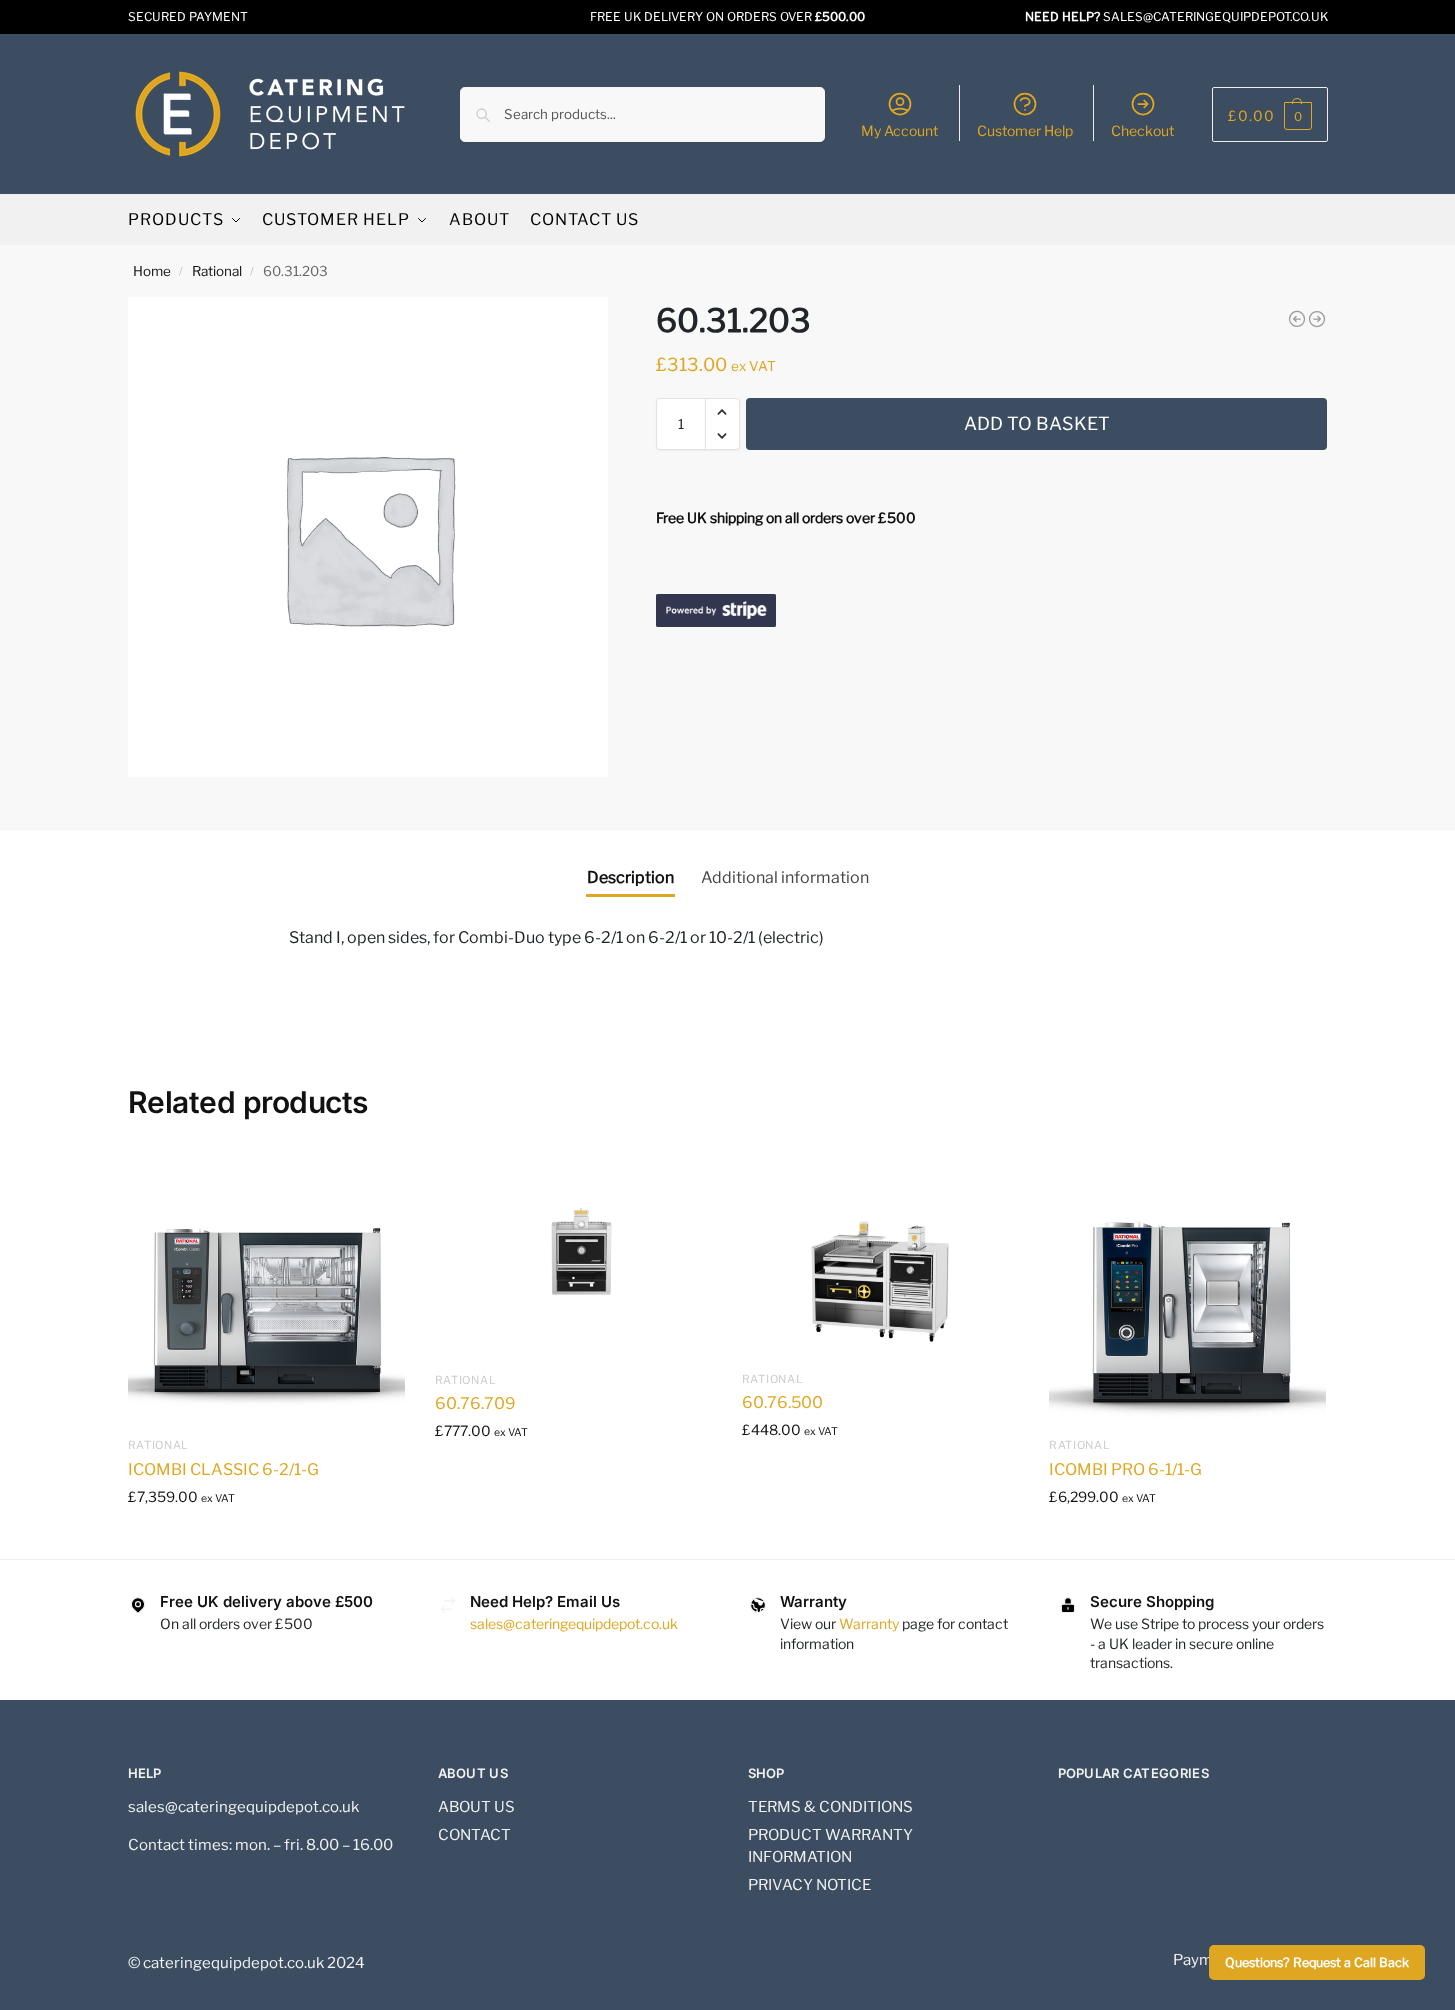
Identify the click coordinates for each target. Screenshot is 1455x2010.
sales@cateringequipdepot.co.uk (574, 1623)
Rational (217, 271)
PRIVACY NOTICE (809, 1885)
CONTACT (474, 1835)
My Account (899, 130)
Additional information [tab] (785, 877)
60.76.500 (782, 1402)
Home (152, 271)
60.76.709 (475, 1403)
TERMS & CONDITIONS (830, 1807)
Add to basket (1037, 423)
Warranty (869, 1623)
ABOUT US (476, 1807)
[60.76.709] (573, 1255)
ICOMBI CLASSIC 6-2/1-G (223, 1469)
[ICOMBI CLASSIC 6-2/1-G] (266, 1287)
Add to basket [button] (266, 1538)
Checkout (1142, 130)
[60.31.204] (1297, 319)
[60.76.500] (880, 1254)
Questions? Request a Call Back (1317, 1962)
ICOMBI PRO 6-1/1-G (1125, 1469)
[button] (1270, 114)
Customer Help (1025, 130)
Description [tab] (630, 877)
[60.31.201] (1317, 319)
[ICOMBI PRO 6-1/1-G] (1187, 1287)
